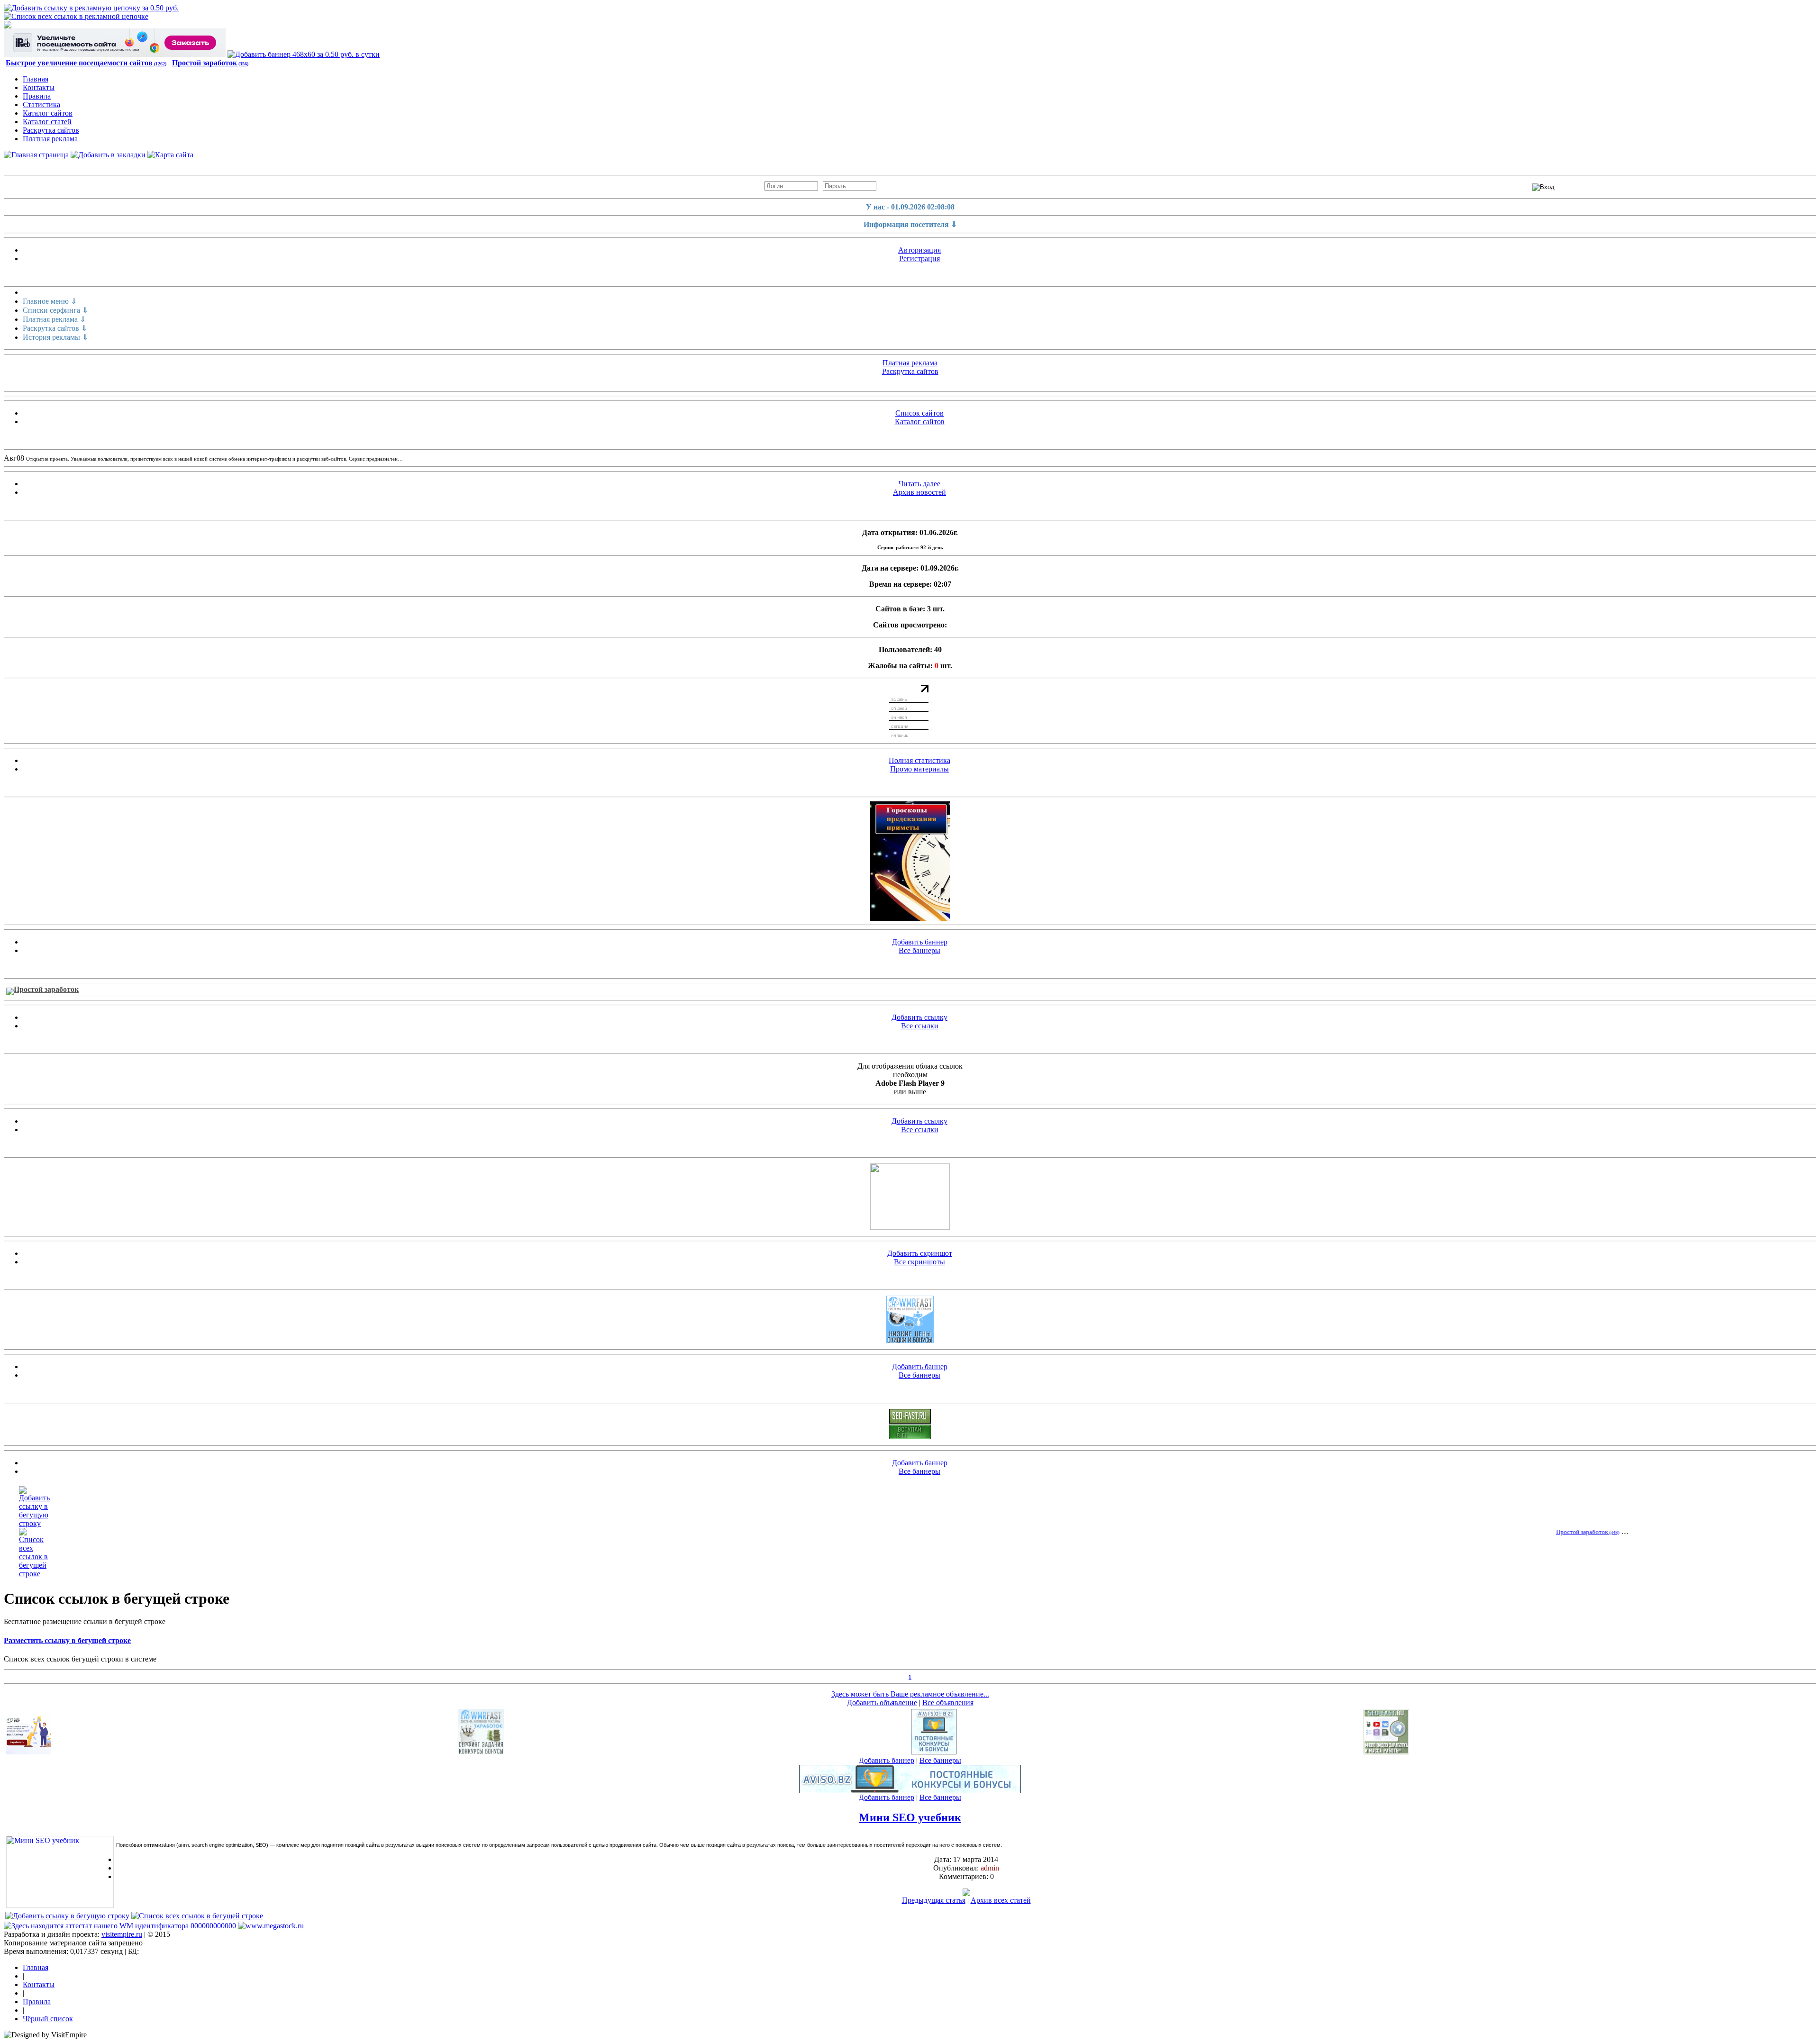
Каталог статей (47, 122)
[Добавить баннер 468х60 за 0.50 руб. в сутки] (304, 54)
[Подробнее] (966, 1893)
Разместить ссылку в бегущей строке (67, 1640)
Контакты (39, 87)
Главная (36, 79)
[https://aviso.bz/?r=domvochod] (934, 1752)
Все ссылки (920, 1026)
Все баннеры (919, 950)
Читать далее (919, 484)
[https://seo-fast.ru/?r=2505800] (910, 1421)
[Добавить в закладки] (108, 155)
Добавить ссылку (919, 1017)
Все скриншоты (919, 1262)
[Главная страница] (36, 155)
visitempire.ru (122, 1934)
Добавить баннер (920, 942)
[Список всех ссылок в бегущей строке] (34, 1574)
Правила (37, 96)
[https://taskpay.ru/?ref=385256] (28, 1752)
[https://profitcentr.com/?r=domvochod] (910, 1437)
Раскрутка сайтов (51, 130)
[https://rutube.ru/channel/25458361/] (910, 861)
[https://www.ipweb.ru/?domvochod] (115, 54)
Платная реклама (50, 139)
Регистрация (919, 259)
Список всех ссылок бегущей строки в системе (80, 1659)
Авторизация (919, 250)
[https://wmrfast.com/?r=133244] (910, 1340)
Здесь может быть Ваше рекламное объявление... (910, 1694)
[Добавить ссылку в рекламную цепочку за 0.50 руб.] (91, 8)
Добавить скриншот (920, 1253)
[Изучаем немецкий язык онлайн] (910, 1227)
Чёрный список (48, 2019)
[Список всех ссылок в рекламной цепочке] (76, 16)
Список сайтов (919, 413)
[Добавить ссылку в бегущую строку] (34, 1523)
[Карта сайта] (170, 155)
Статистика (41, 104)
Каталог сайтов (48, 113)
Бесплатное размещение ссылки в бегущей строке (85, 1621)
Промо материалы (919, 769)
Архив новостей (919, 492)
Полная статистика (919, 760)
